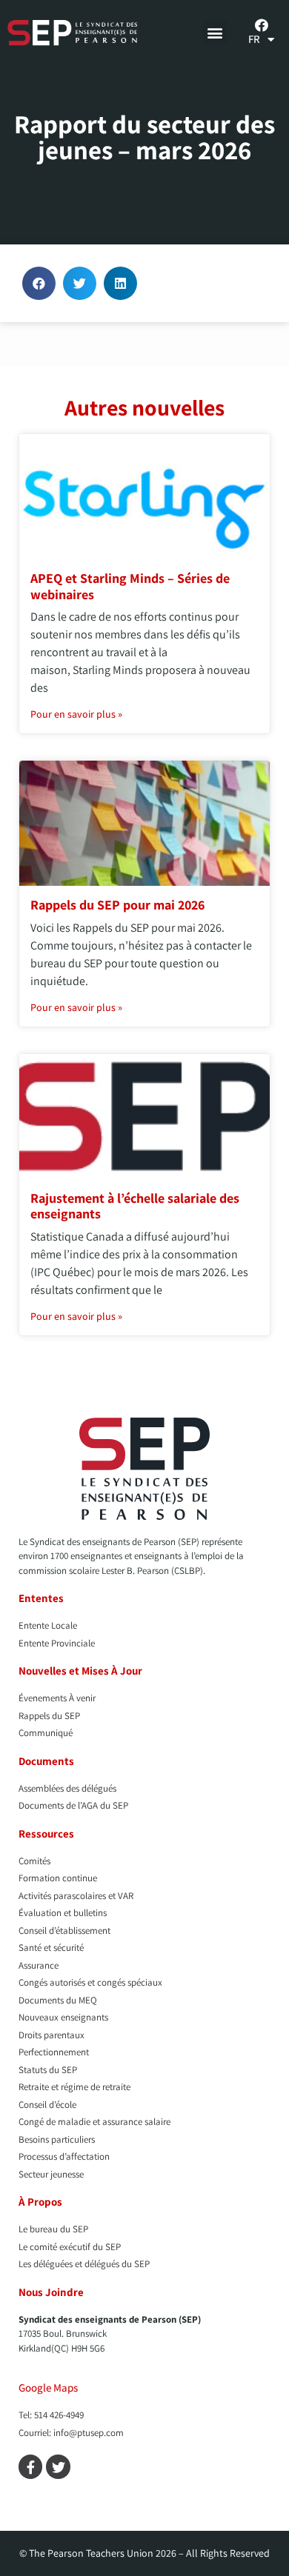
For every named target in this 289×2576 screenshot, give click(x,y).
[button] (215, 33)
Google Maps (48, 2388)
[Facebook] (262, 25)
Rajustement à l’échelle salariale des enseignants (135, 1206)
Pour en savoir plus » (76, 714)
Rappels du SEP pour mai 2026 (117, 905)
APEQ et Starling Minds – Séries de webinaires (130, 586)
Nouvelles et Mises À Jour (80, 1671)
